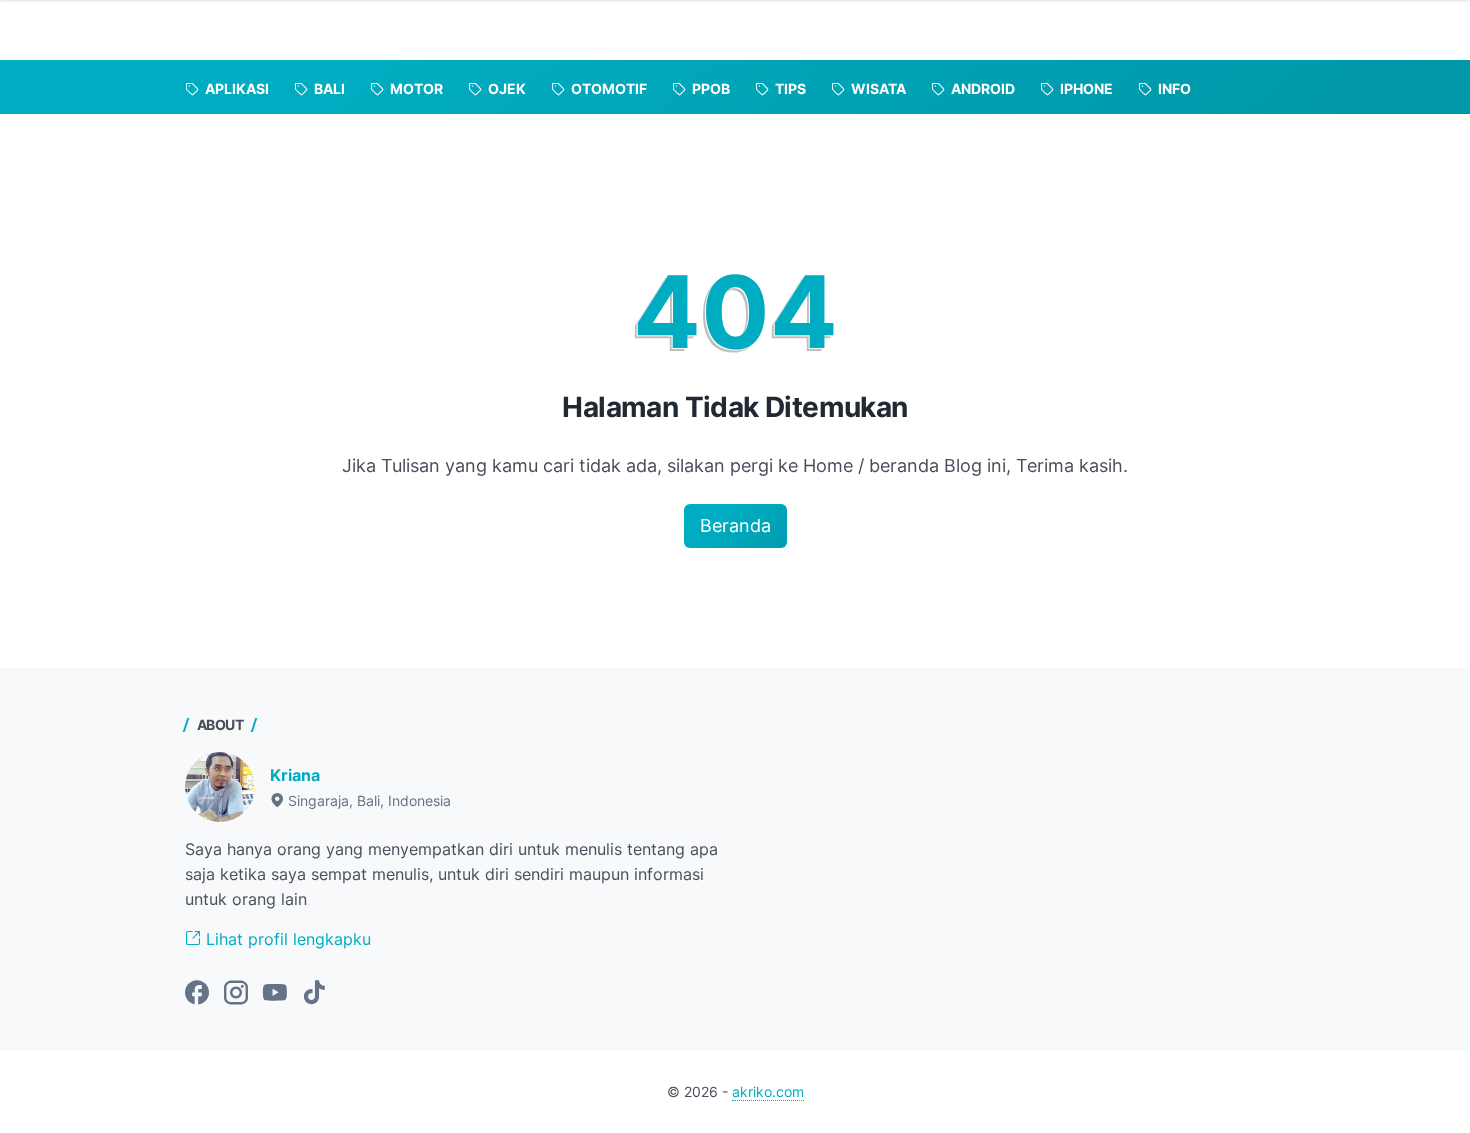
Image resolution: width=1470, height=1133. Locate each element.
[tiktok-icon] (314, 994)
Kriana (295, 775)
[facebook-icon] (197, 994)
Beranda (735, 525)
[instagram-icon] (236, 994)
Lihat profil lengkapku (286, 939)
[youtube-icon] (275, 994)
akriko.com (768, 1091)
